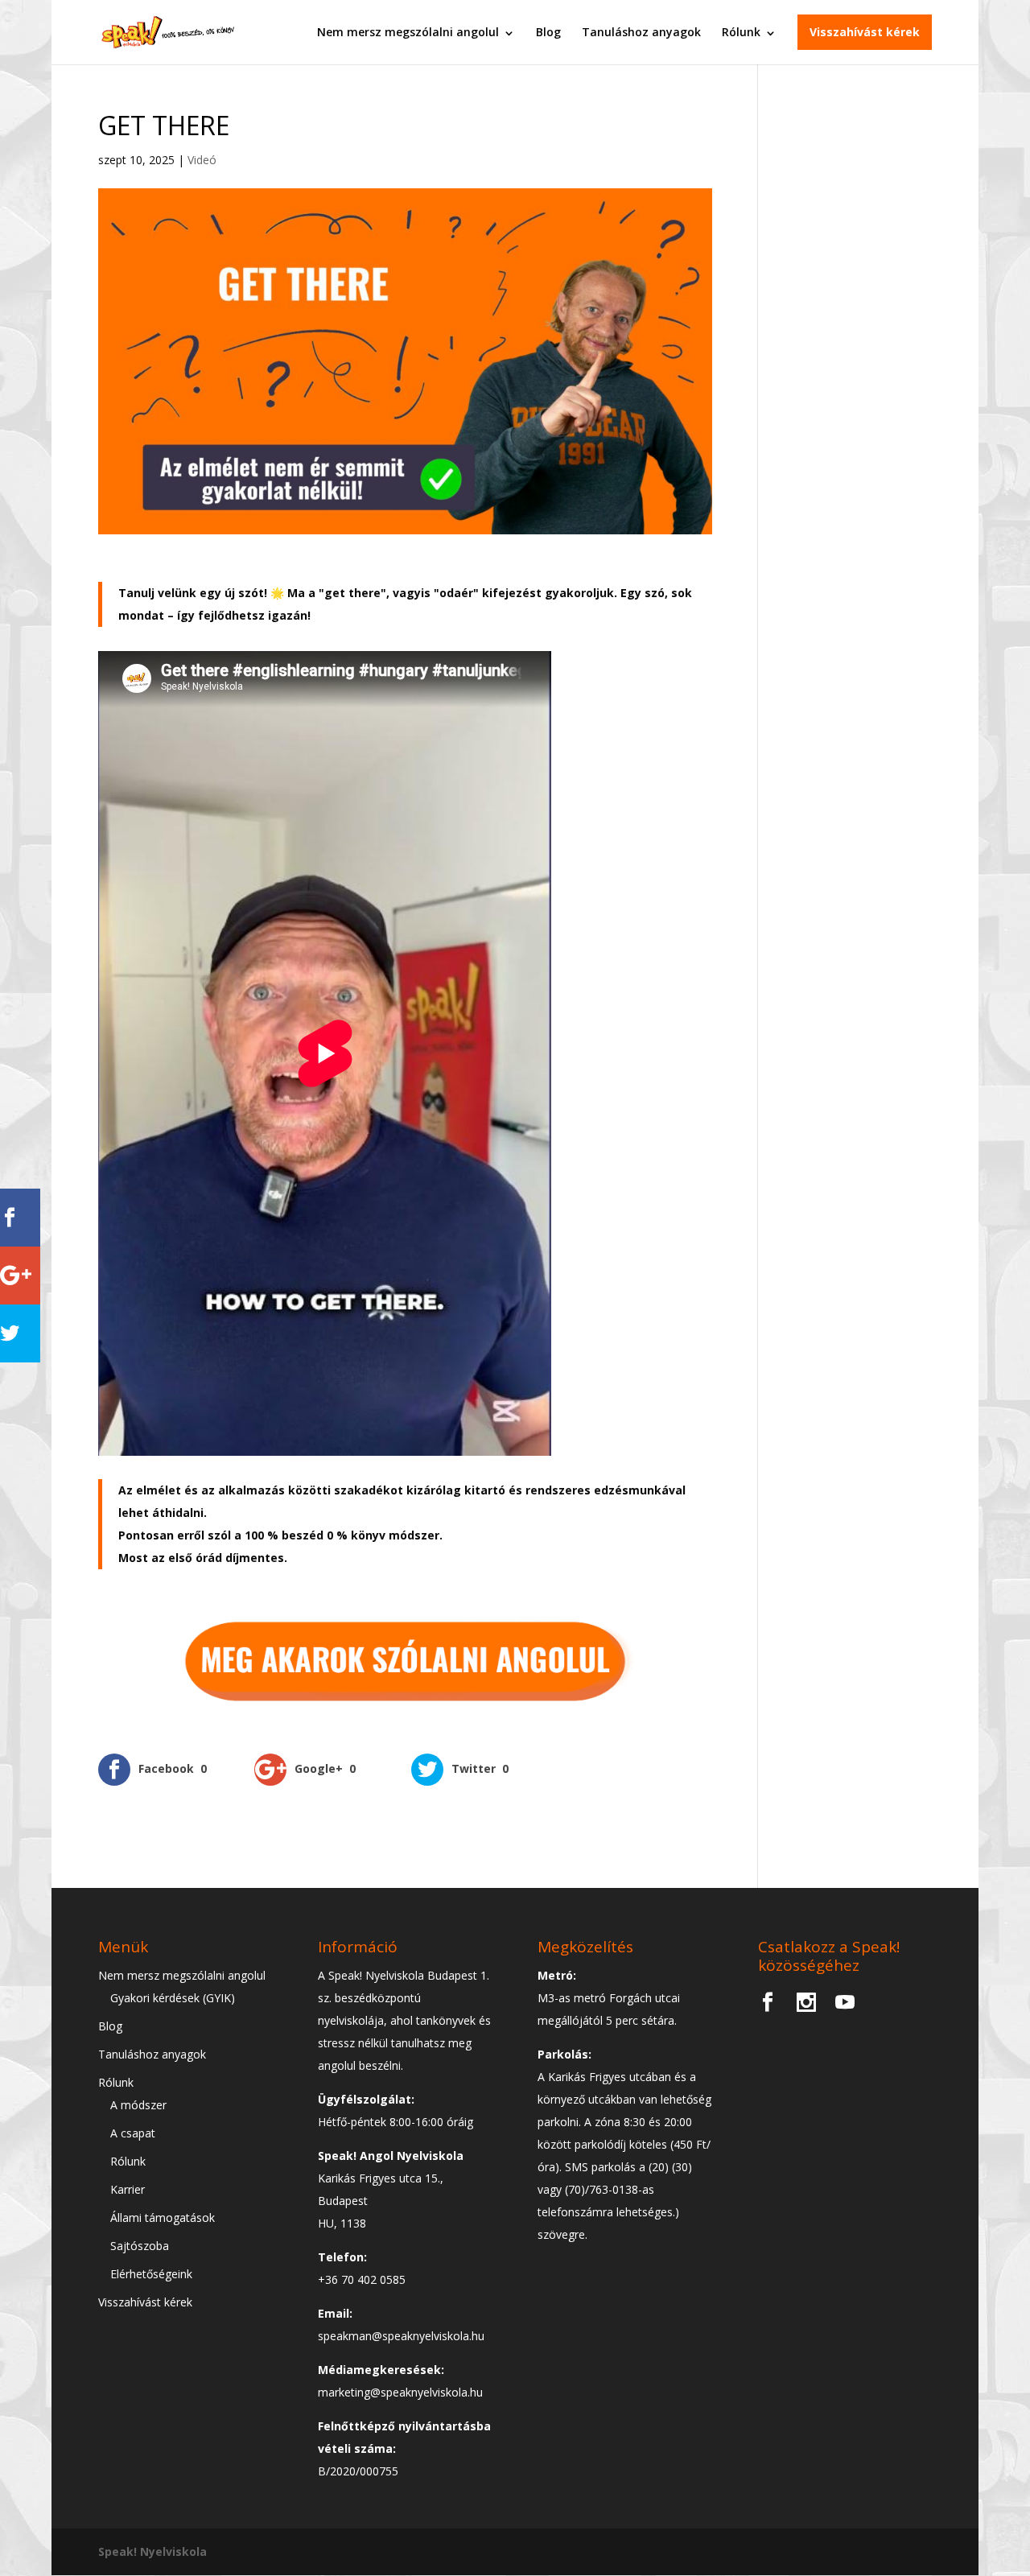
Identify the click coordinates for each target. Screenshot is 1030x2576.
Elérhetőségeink (151, 2274)
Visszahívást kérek (865, 32)
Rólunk (741, 32)
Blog (548, 32)
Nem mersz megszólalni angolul (408, 32)
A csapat (133, 2133)
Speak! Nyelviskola (152, 2551)
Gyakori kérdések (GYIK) (173, 1998)
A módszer (138, 2105)
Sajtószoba (140, 2246)
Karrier (128, 2189)
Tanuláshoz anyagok (641, 32)
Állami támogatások (163, 2217)
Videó (202, 160)
